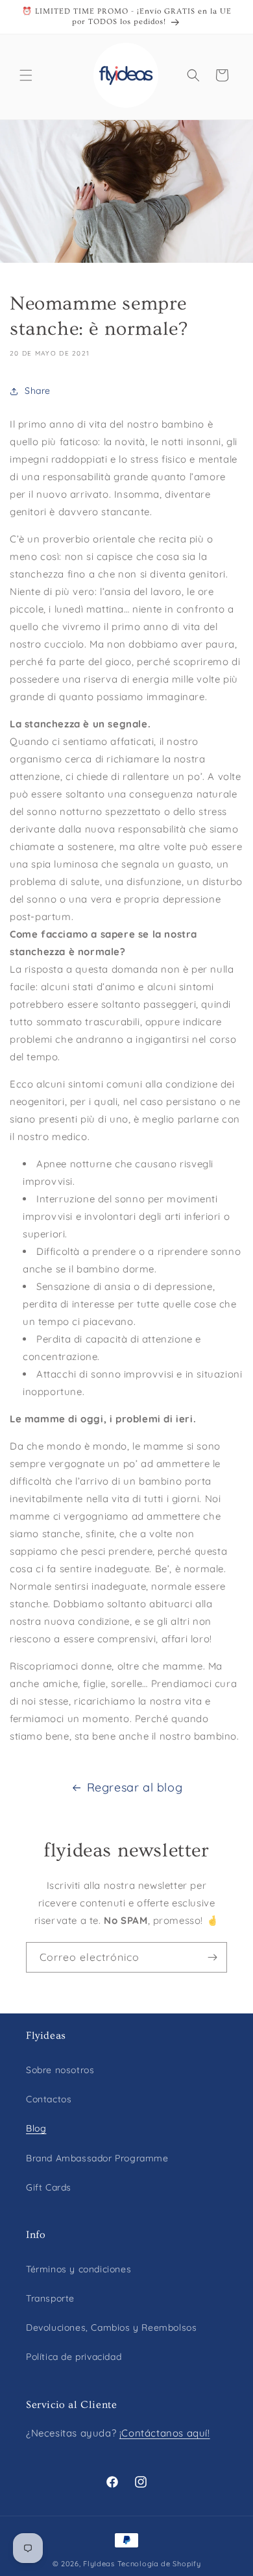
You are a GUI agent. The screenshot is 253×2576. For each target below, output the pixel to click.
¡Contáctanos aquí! (165, 2433)
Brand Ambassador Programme (97, 2158)
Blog (36, 2128)
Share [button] (38, 391)
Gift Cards (49, 2187)
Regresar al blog (135, 1787)
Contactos (49, 2099)
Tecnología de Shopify (159, 2564)
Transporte (50, 2298)
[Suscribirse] (212, 1957)
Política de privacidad (74, 2357)
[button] (26, 75)
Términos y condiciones (78, 2269)
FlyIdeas (99, 2564)
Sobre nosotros (60, 2070)
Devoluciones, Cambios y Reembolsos (111, 2327)
